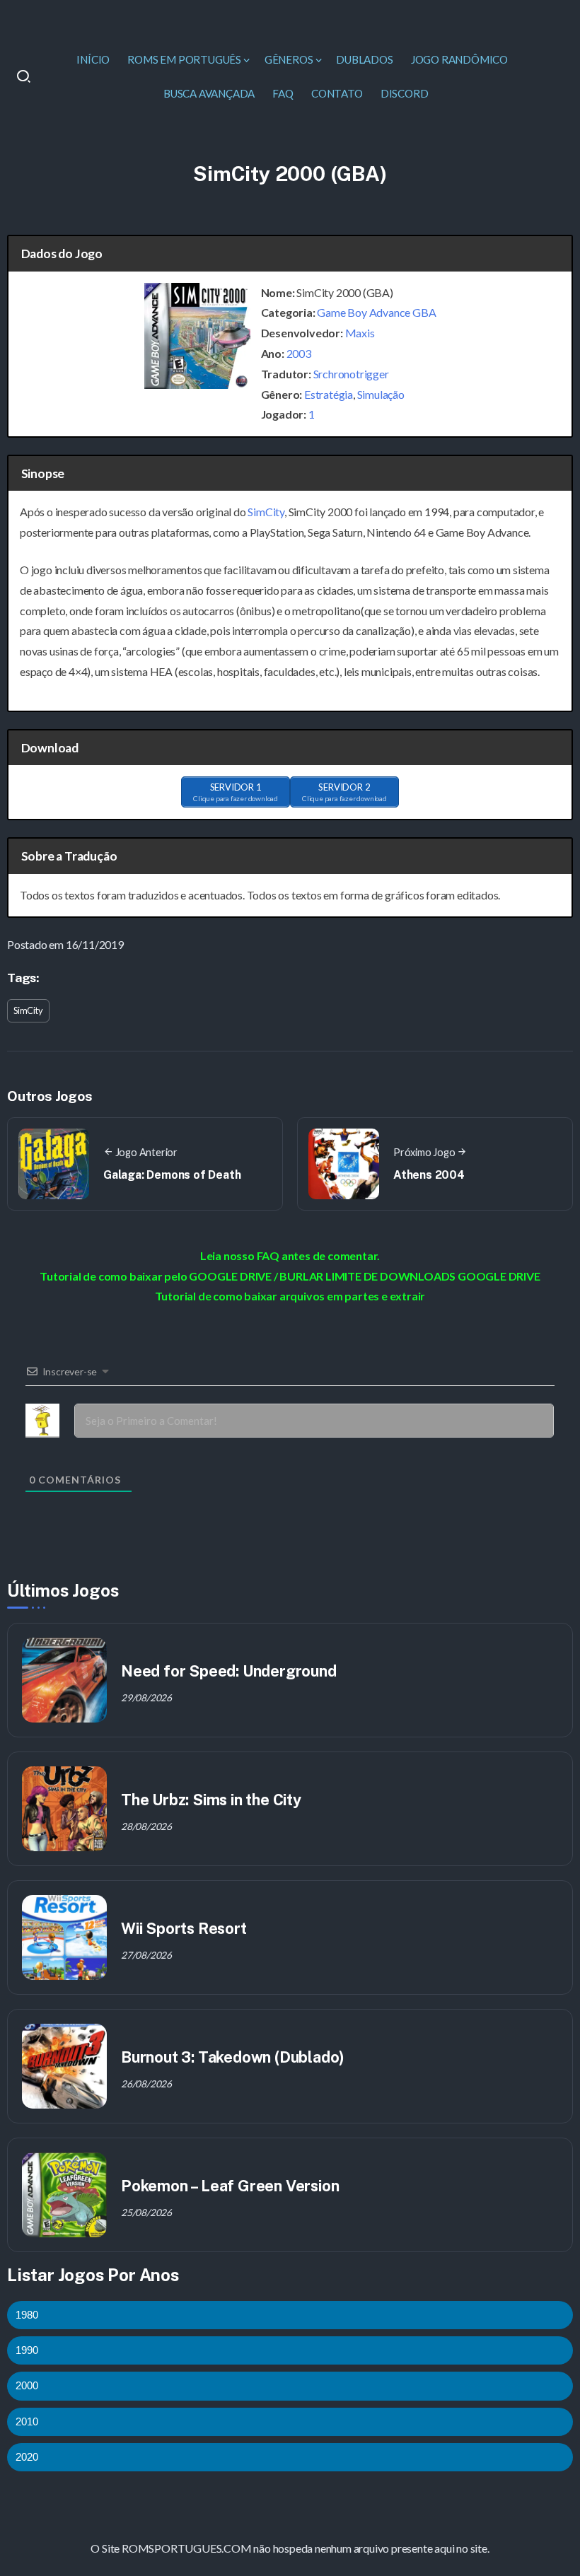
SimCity (266, 512)
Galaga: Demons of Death (172, 1175)
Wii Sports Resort (184, 1928)
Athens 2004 (429, 1175)
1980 (27, 2315)
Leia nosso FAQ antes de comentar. (290, 1255)
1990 (27, 2350)
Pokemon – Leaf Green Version (230, 2186)
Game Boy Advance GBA (376, 312)
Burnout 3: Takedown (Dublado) (233, 2057)
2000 (27, 2385)
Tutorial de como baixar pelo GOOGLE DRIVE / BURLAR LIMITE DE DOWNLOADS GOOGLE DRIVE (290, 1276)
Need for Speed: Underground (229, 1671)
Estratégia (329, 394)
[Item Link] (64, 1680)
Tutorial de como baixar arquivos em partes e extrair (290, 1296)
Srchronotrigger (351, 374)
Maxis (360, 333)
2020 (27, 2457)
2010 (27, 2421)
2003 (299, 353)
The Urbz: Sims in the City (211, 1800)
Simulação (381, 394)
